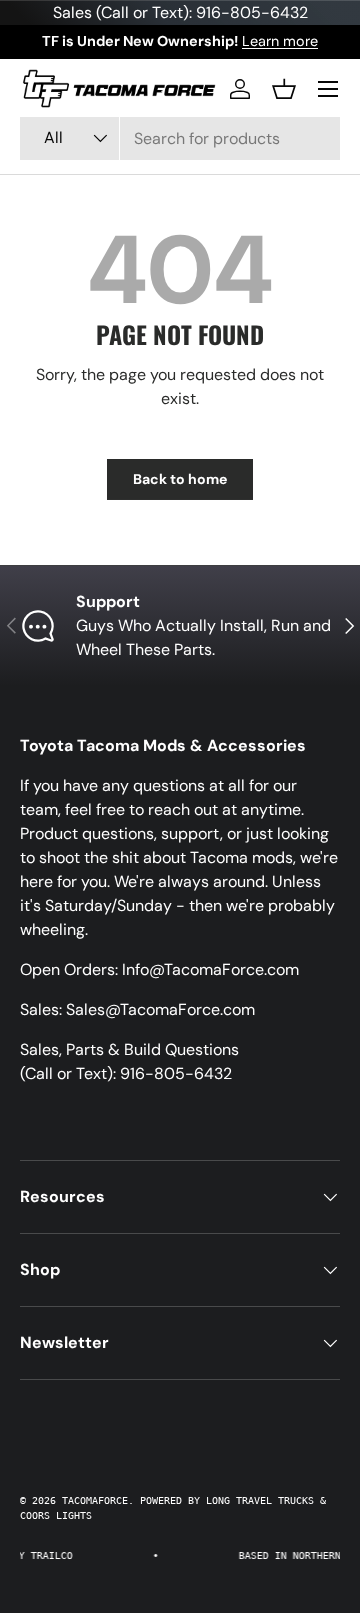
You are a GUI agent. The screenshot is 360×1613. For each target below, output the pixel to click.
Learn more (280, 41)
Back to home (180, 479)
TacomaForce (95, 1500)
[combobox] (180, 138)
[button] (284, 89)
